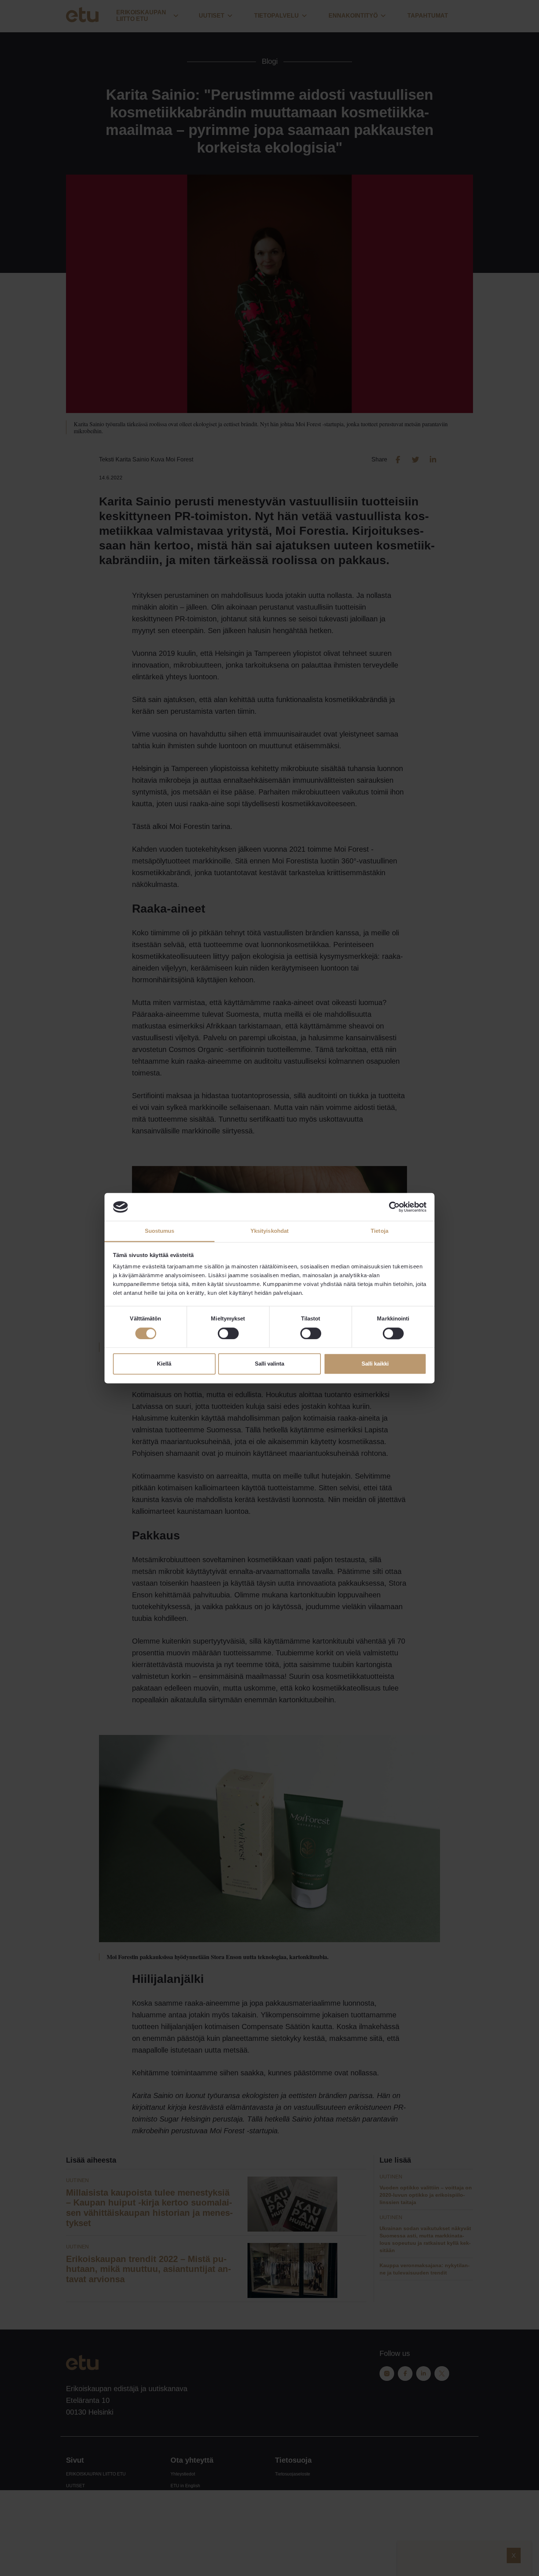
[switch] (228, 1333)
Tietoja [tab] (379, 1231)
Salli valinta (269, 1364)
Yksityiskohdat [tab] (269, 1231)
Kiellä (164, 1364)
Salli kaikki (375, 1364)
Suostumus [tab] (160, 1231)
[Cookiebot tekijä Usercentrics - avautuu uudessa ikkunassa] (394, 1207)
